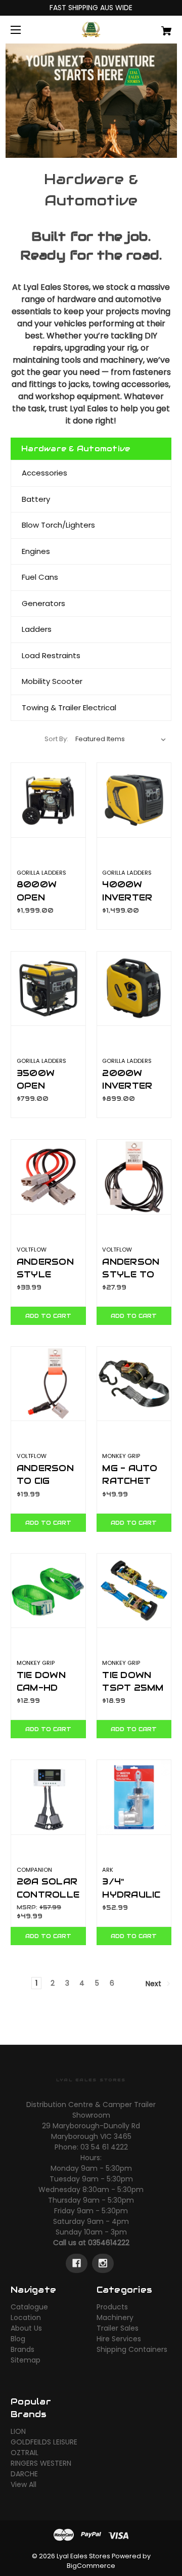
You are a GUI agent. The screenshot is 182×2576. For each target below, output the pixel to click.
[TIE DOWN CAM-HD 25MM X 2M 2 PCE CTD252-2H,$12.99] (48, 1591)
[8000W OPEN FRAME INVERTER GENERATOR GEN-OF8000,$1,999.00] (48, 800)
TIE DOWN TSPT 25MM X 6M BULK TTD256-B (133, 1694)
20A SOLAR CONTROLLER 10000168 (48, 1894)
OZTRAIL (25, 2453)
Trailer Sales (118, 2328)
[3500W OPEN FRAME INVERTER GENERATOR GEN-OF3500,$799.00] (48, 989)
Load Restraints (51, 655)
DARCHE (24, 2474)
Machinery (115, 2317)
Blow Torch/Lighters (58, 525)
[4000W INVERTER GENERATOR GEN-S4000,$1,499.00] (134, 800)
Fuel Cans (40, 577)
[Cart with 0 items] (155, 27)
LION (18, 2431)
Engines (36, 551)
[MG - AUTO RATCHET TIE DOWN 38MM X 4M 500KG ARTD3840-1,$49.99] (134, 1384)
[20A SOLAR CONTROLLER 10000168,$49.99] (48, 1797)
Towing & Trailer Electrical (69, 707)
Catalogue (29, 2307)
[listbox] (121, 739)
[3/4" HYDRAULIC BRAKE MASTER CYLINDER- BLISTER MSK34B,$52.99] (134, 1797)
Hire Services (119, 2339)
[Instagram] (103, 2263)
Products (112, 2307)
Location (26, 2317)
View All (24, 2484)
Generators (43, 603)
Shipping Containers (132, 2349)
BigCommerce (91, 2566)
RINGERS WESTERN (41, 2463)
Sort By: (56, 739)
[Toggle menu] (25, 30)
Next (154, 1984)
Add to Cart (48, 1316)
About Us (26, 2328)
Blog (18, 2339)
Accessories (44, 473)
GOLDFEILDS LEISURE (44, 2442)
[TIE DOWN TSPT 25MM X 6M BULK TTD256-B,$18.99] (134, 1591)
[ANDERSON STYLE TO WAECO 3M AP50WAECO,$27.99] (134, 1177)
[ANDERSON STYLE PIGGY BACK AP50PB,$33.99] (48, 1177)
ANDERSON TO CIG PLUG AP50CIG (45, 1487)
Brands (22, 2349)
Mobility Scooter (52, 681)
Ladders (37, 629)
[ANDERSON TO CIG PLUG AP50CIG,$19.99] (48, 1384)
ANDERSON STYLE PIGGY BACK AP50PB (47, 1281)
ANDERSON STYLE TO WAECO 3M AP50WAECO (134, 1281)
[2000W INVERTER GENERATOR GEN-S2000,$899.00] (134, 989)
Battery (36, 499)
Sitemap (26, 2360)
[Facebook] (77, 2263)
